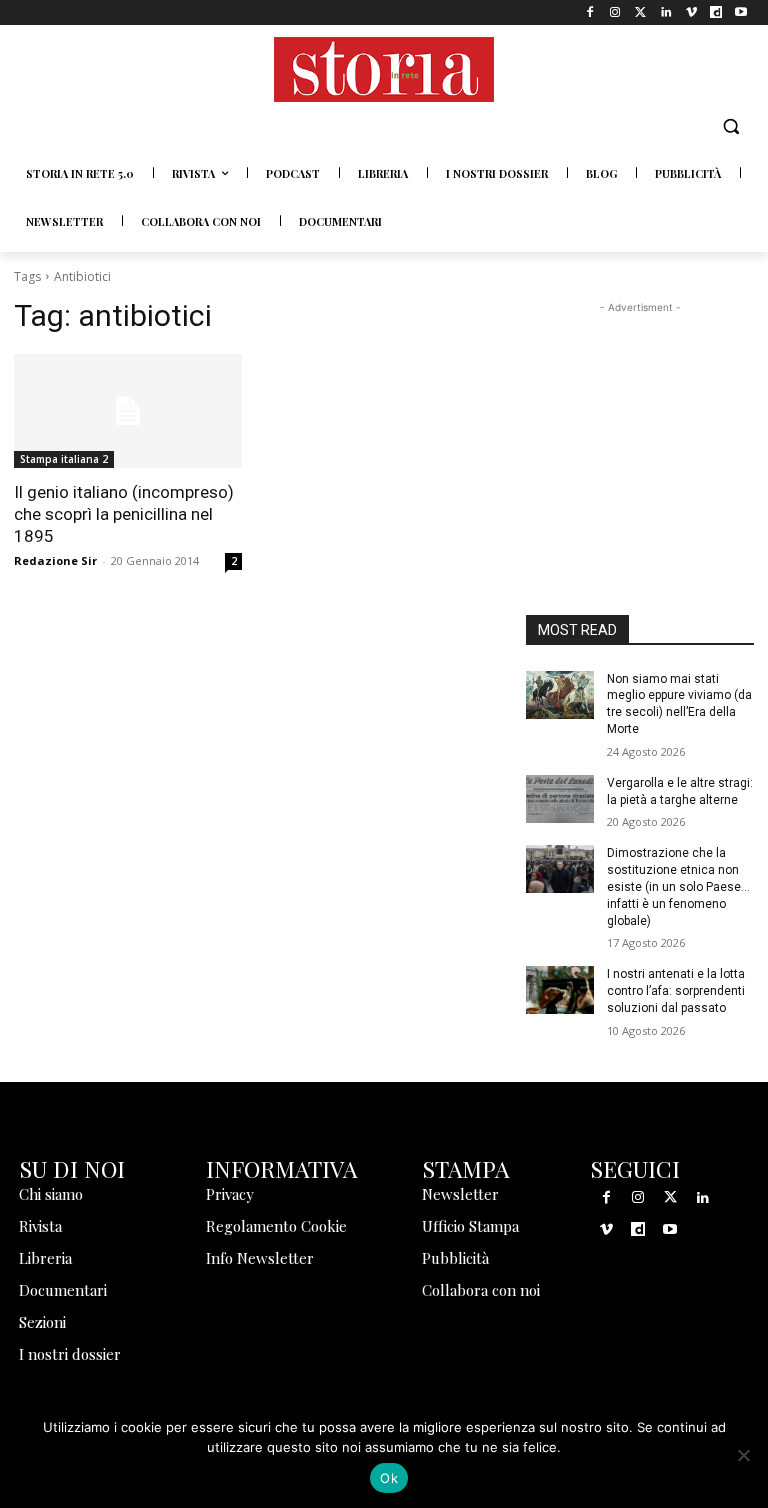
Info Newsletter (260, 1258)
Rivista (40, 1226)
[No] (743, 1455)
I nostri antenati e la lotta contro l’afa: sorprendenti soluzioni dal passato (676, 991)
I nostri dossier (70, 1354)
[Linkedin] (665, 12)
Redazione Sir (55, 560)
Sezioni (42, 1322)
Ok (389, 1478)
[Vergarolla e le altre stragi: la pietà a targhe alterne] (560, 799)
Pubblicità (455, 1258)
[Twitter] (640, 12)
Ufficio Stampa (470, 1226)
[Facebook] (590, 12)
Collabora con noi (481, 1290)
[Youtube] (741, 12)
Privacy (230, 1194)
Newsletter (460, 1194)
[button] (730, 126)
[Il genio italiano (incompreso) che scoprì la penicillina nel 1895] (128, 411)
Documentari (63, 1290)
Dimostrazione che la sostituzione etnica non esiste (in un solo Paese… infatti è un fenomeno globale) (678, 886)
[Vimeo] (690, 12)
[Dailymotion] (716, 12)
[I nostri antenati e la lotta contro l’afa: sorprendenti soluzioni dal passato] (560, 990)
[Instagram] (615, 12)
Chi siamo (51, 1194)
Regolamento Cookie (276, 1226)
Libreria (45, 1258)
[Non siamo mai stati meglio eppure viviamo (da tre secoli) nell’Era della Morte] (560, 695)
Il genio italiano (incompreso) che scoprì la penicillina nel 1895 (124, 514)
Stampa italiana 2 (64, 459)
